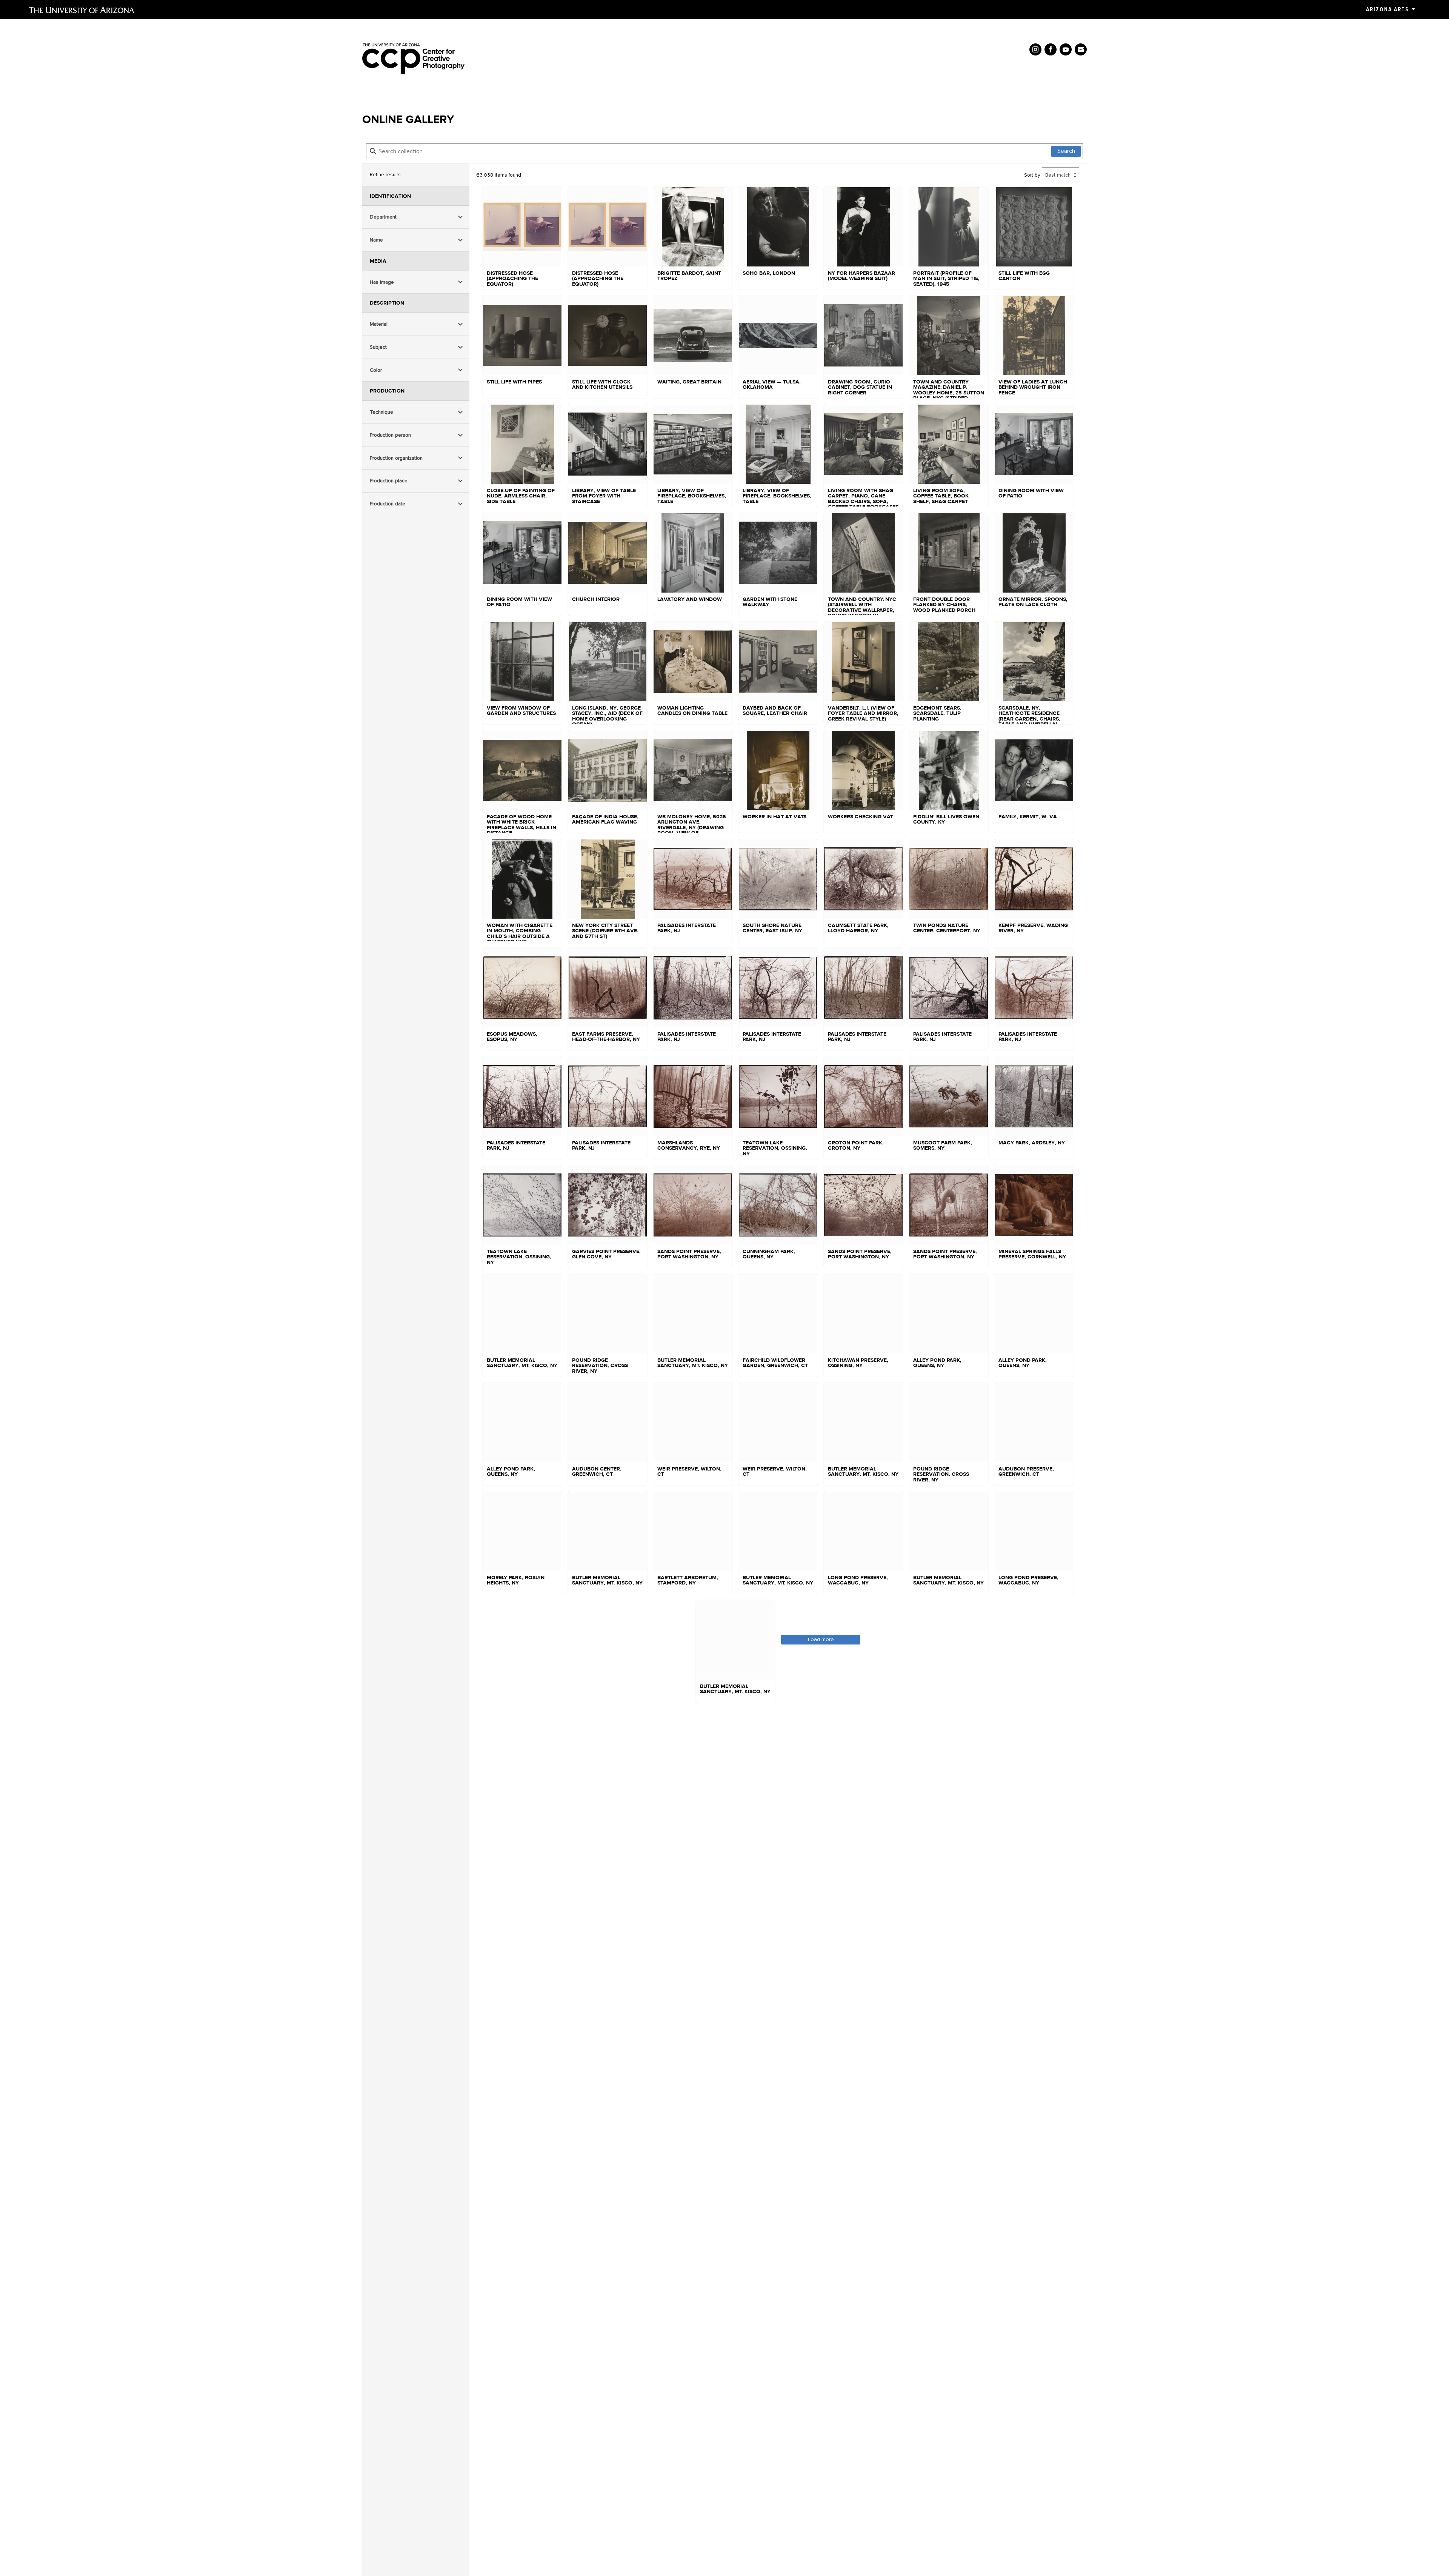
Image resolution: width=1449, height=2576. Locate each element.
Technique (381, 412)
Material (379, 324)
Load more (821, 1639)
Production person (390, 435)
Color (376, 370)
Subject (378, 347)
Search (1066, 151)
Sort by (1032, 175)
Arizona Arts (1387, 9)
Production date (388, 504)
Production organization (396, 458)
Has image (382, 282)
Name (376, 240)
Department (383, 217)
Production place (389, 481)
